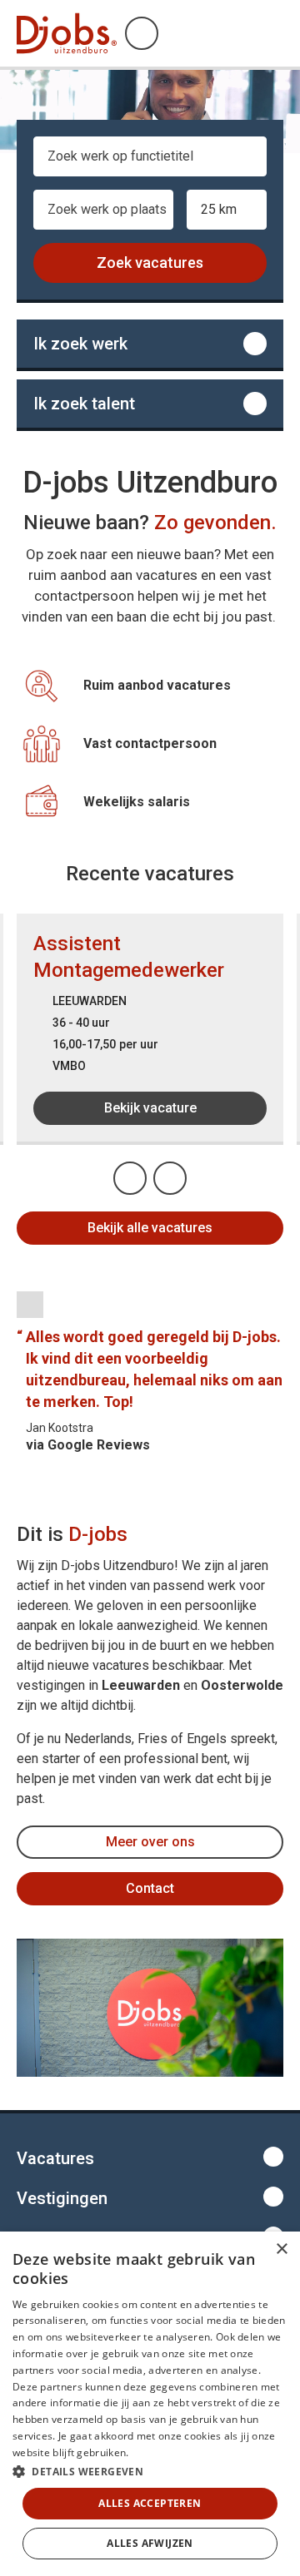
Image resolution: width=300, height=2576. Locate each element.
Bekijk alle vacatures (150, 1228)
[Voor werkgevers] (150, 404)
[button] (150, 2471)
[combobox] (150, 163)
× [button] (281, 2249)
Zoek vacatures (150, 263)
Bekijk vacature (150, 1108)
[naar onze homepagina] (67, 33)
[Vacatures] (150, 344)
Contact (150, 1888)
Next (186, 1173)
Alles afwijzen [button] (150, 2543)
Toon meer (150, 2157)
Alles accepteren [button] (150, 2503)
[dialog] (150, 2404)
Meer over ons (150, 1842)
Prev (146, 1173)
